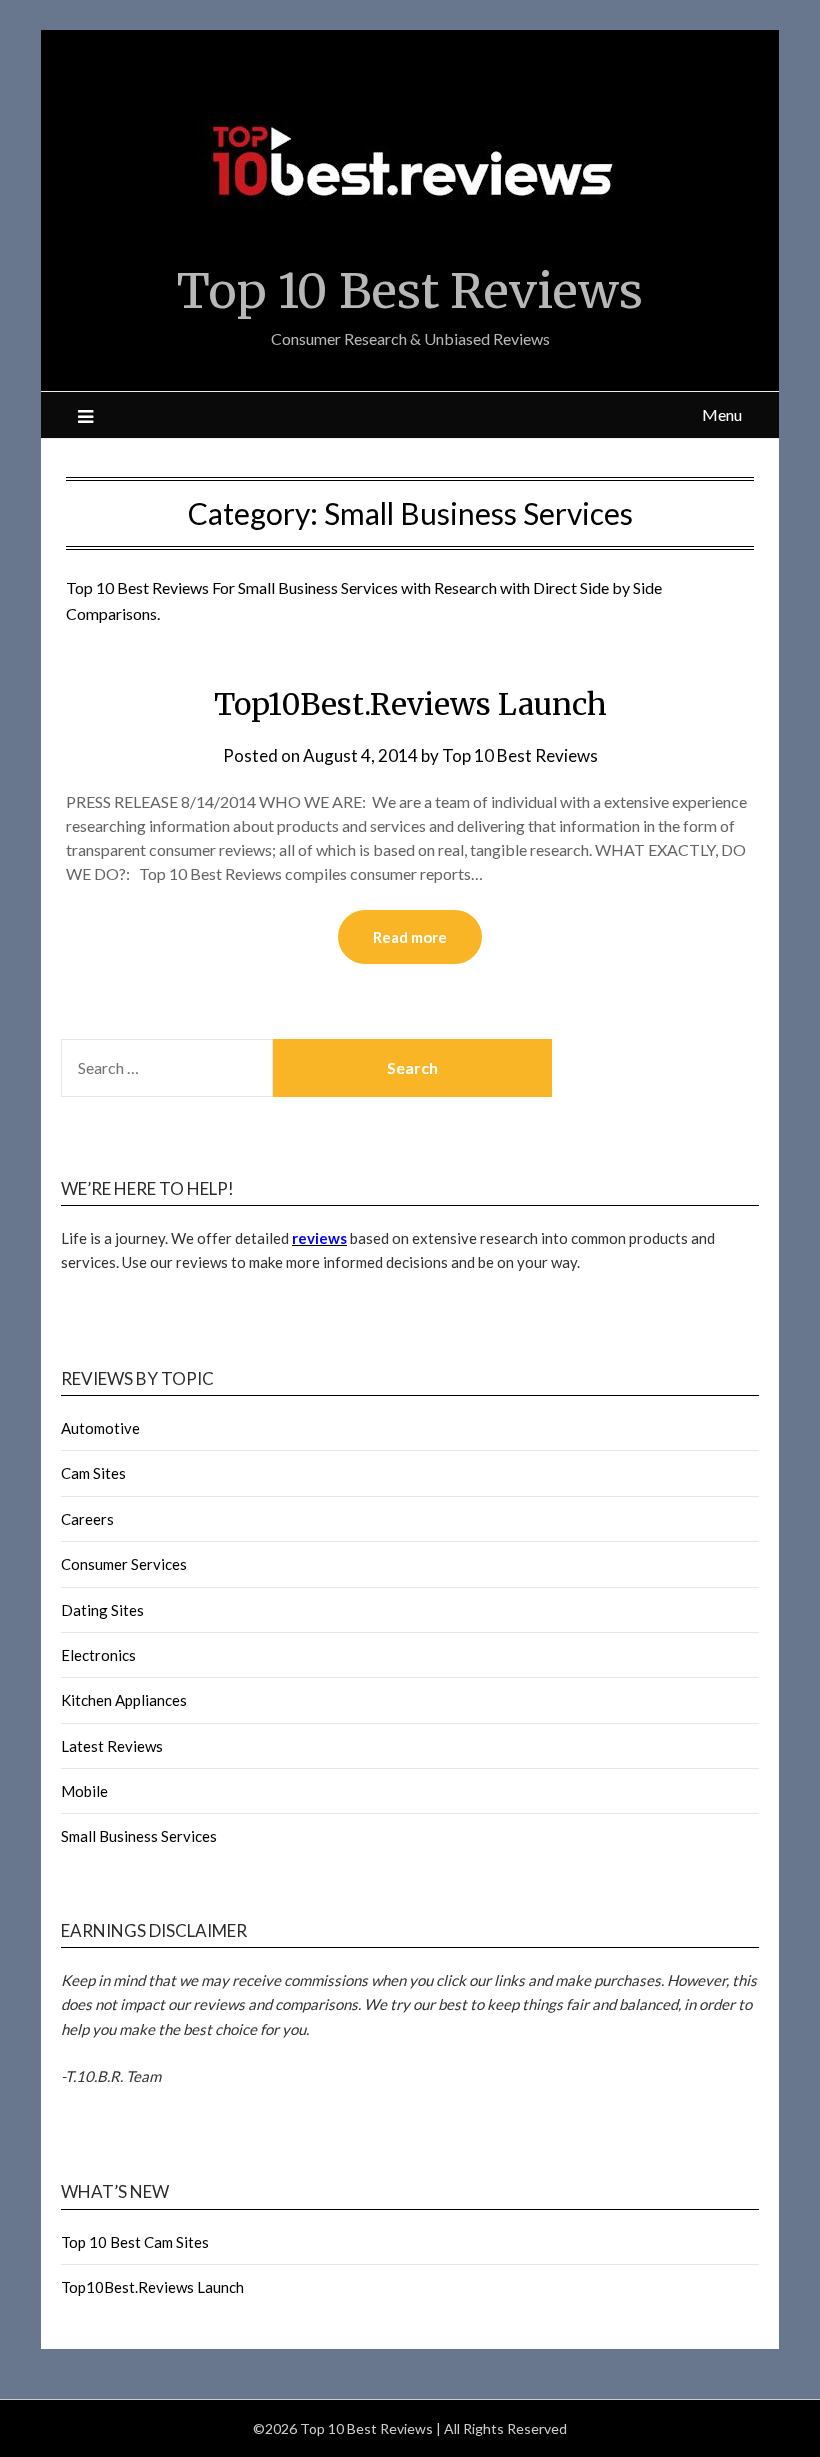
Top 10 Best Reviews (410, 291)
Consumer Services (124, 1564)
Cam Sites (93, 1473)
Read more (410, 937)
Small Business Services (139, 1836)
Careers (87, 1519)
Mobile (84, 1791)
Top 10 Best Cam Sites (135, 2242)
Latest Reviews (112, 1746)
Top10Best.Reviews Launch (410, 704)
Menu (722, 414)
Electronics (98, 1655)
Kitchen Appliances (124, 1700)
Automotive (100, 1428)
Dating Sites (102, 1610)
